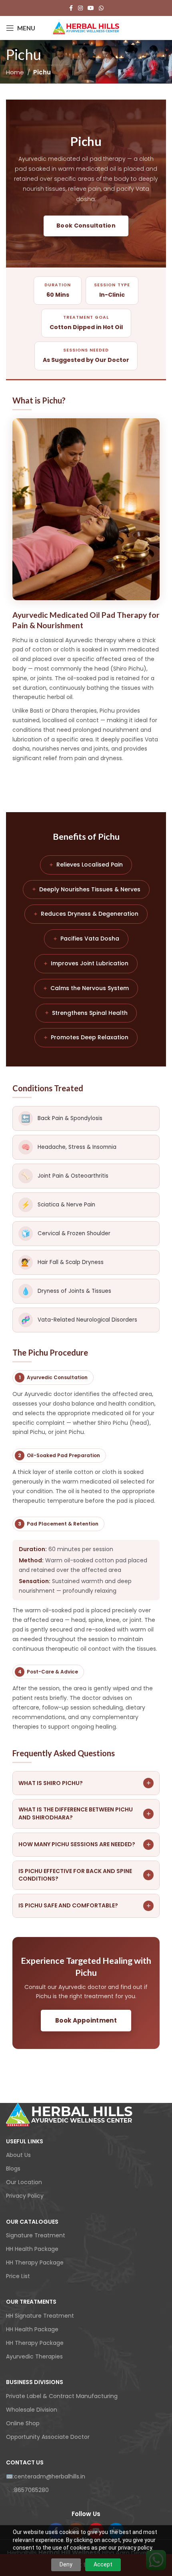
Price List (18, 2276)
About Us (18, 2155)
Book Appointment (86, 2020)
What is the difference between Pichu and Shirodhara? (85, 1813)
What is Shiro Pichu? (85, 1783)
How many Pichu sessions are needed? (85, 1844)
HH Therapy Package (35, 2262)
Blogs (13, 2169)
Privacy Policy (25, 2196)
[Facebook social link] (71, 8)
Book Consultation (86, 226)
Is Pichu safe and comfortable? (85, 1906)
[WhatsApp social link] (101, 8)
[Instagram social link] (80, 8)
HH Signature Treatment (40, 2316)
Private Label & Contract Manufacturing (62, 2396)
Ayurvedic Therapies (34, 2356)
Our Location (24, 2182)
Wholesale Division (32, 2410)
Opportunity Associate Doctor (48, 2437)
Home (15, 72)
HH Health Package (32, 2249)
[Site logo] (86, 28)
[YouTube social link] (91, 8)
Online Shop (23, 2423)
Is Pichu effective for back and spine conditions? (85, 1875)
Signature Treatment (36, 2235)
